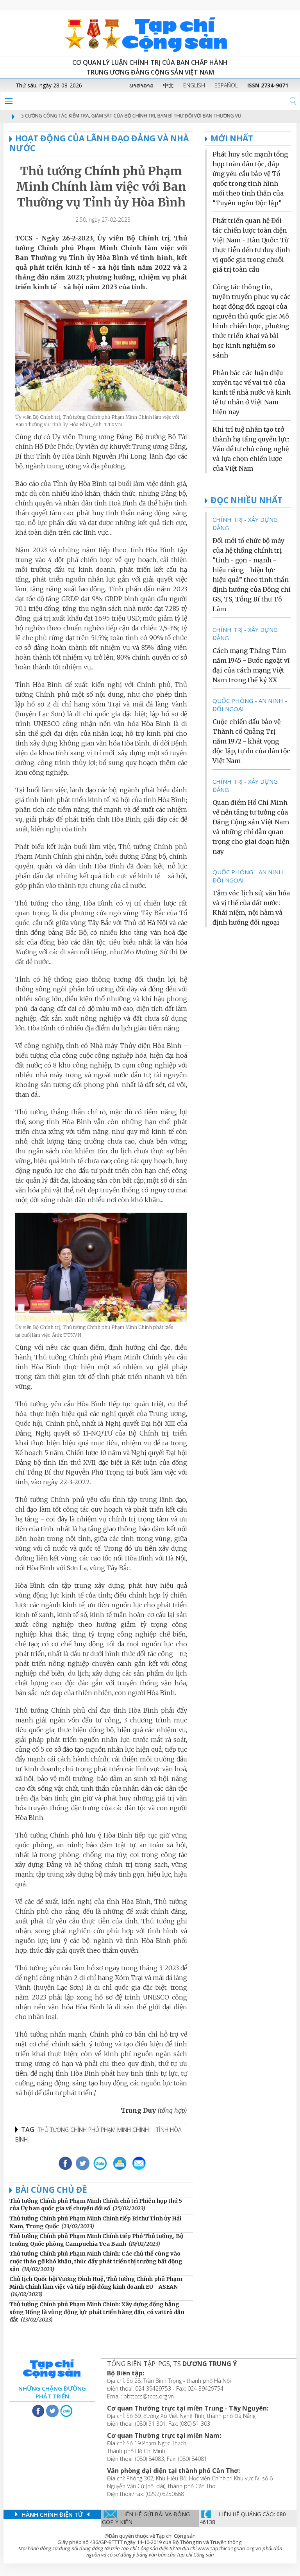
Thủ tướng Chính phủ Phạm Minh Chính (93, 2130)
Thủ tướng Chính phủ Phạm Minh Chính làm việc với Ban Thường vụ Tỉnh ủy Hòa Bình (101, 187)
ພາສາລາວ (141, 85)
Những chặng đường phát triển (52, 2392)
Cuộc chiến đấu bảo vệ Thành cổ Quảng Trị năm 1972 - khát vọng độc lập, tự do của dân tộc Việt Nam (251, 741)
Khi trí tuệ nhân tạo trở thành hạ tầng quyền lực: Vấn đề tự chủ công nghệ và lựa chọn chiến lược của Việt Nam (251, 449)
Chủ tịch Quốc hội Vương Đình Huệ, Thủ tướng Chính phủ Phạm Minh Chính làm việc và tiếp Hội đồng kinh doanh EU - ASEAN (96, 2283)
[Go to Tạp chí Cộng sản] (150, 33)
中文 (168, 85)
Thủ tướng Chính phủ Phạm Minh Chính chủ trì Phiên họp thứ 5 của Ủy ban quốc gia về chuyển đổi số (96, 2205)
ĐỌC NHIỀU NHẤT (246, 500)
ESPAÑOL (226, 85)
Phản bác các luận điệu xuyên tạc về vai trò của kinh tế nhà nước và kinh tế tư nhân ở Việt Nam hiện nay (252, 392)
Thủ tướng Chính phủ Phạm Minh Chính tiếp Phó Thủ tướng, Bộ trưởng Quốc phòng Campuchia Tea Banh (96, 2240)
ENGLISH (194, 85)
